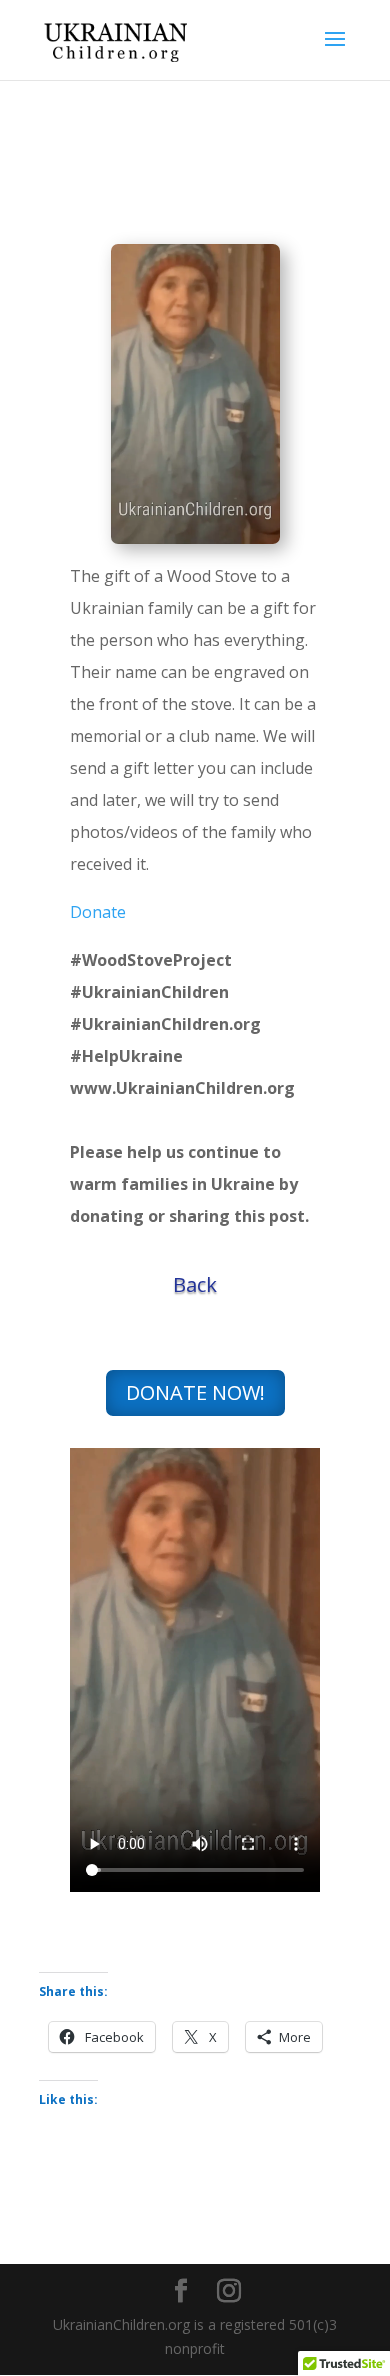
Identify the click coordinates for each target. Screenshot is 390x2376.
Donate (98, 912)
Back (195, 1284)
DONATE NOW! (195, 1392)
